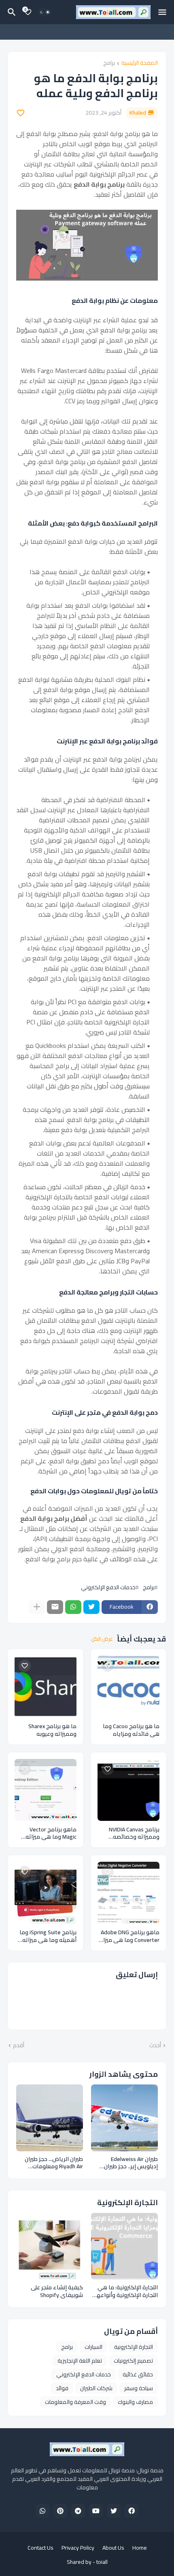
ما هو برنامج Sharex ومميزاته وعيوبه (52, 1730)
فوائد (62, 2388)
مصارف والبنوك (135, 2402)
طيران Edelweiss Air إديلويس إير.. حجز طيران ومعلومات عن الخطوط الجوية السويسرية (131, 2163)
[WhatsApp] (73, 1607)
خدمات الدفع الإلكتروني (108, 1587)
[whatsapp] (42, 2511)
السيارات (93, 2347)
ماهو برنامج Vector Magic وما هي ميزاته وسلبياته (51, 1833)
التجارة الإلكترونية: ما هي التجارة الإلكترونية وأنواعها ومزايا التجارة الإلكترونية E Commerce (126, 2291)
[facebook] (132, 2511)
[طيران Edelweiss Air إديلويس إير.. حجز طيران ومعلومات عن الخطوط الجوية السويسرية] (124, 2118)
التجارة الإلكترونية (134, 2347)
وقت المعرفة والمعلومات (75, 2402)
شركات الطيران (96, 2388)
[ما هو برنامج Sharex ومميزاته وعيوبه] (46, 1687)
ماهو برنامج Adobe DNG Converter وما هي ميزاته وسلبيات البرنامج (128, 1936)
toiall (102, 2562)
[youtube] (96, 2511)
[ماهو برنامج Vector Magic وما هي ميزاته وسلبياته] (46, 1790)
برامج (109, 63)
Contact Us (40, 2548)
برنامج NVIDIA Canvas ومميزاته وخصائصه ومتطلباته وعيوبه (134, 1833)
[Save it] (21, 113)
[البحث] (11, 12)
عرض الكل (102, 1639)
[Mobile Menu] (162, 12)
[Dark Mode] (45, 12)
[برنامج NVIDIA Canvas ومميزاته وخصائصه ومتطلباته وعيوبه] (128, 1790)
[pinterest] (60, 2511)
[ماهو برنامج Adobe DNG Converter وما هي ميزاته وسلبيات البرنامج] (128, 1893)
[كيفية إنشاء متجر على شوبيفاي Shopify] (50, 2246)
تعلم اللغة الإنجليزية (80, 2361)
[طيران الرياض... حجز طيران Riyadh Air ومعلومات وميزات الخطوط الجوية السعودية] (50, 2118)
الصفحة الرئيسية (140, 63)
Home (140, 2548)
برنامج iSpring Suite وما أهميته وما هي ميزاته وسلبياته (48, 1936)
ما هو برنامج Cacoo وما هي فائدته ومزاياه (131, 1730)
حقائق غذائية (138, 2374)
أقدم (19, 2046)
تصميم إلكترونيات (133, 2361)
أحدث (155, 2046)
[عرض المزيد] (37, 1607)
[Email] (55, 1607)
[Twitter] (91, 1607)
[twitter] (114, 2511)
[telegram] (78, 2511)
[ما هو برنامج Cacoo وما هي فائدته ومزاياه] (128, 1687)
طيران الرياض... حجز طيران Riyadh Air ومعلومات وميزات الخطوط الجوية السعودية (54, 2163)
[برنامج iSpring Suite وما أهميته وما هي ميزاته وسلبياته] (46, 1893)
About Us (113, 2548)
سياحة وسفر (139, 2388)
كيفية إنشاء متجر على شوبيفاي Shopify (57, 2291)
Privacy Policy (78, 2548)
